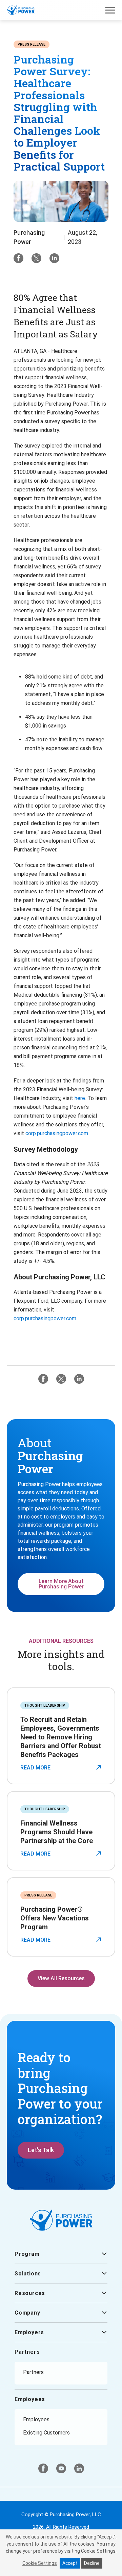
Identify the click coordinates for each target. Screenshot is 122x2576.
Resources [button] (30, 2293)
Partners (27, 2352)
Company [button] (27, 2313)
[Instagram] (54, 258)
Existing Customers (46, 2433)
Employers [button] (29, 2332)
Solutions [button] (28, 2274)
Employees (30, 2399)
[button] (110, 10)
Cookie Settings (40, 2563)
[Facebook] (18, 258)
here (80, 1098)
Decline (92, 2563)
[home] (21, 10)
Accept (70, 2563)
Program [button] (27, 2254)
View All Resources (61, 1978)
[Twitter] (36, 258)
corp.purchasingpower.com (57, 1133)
